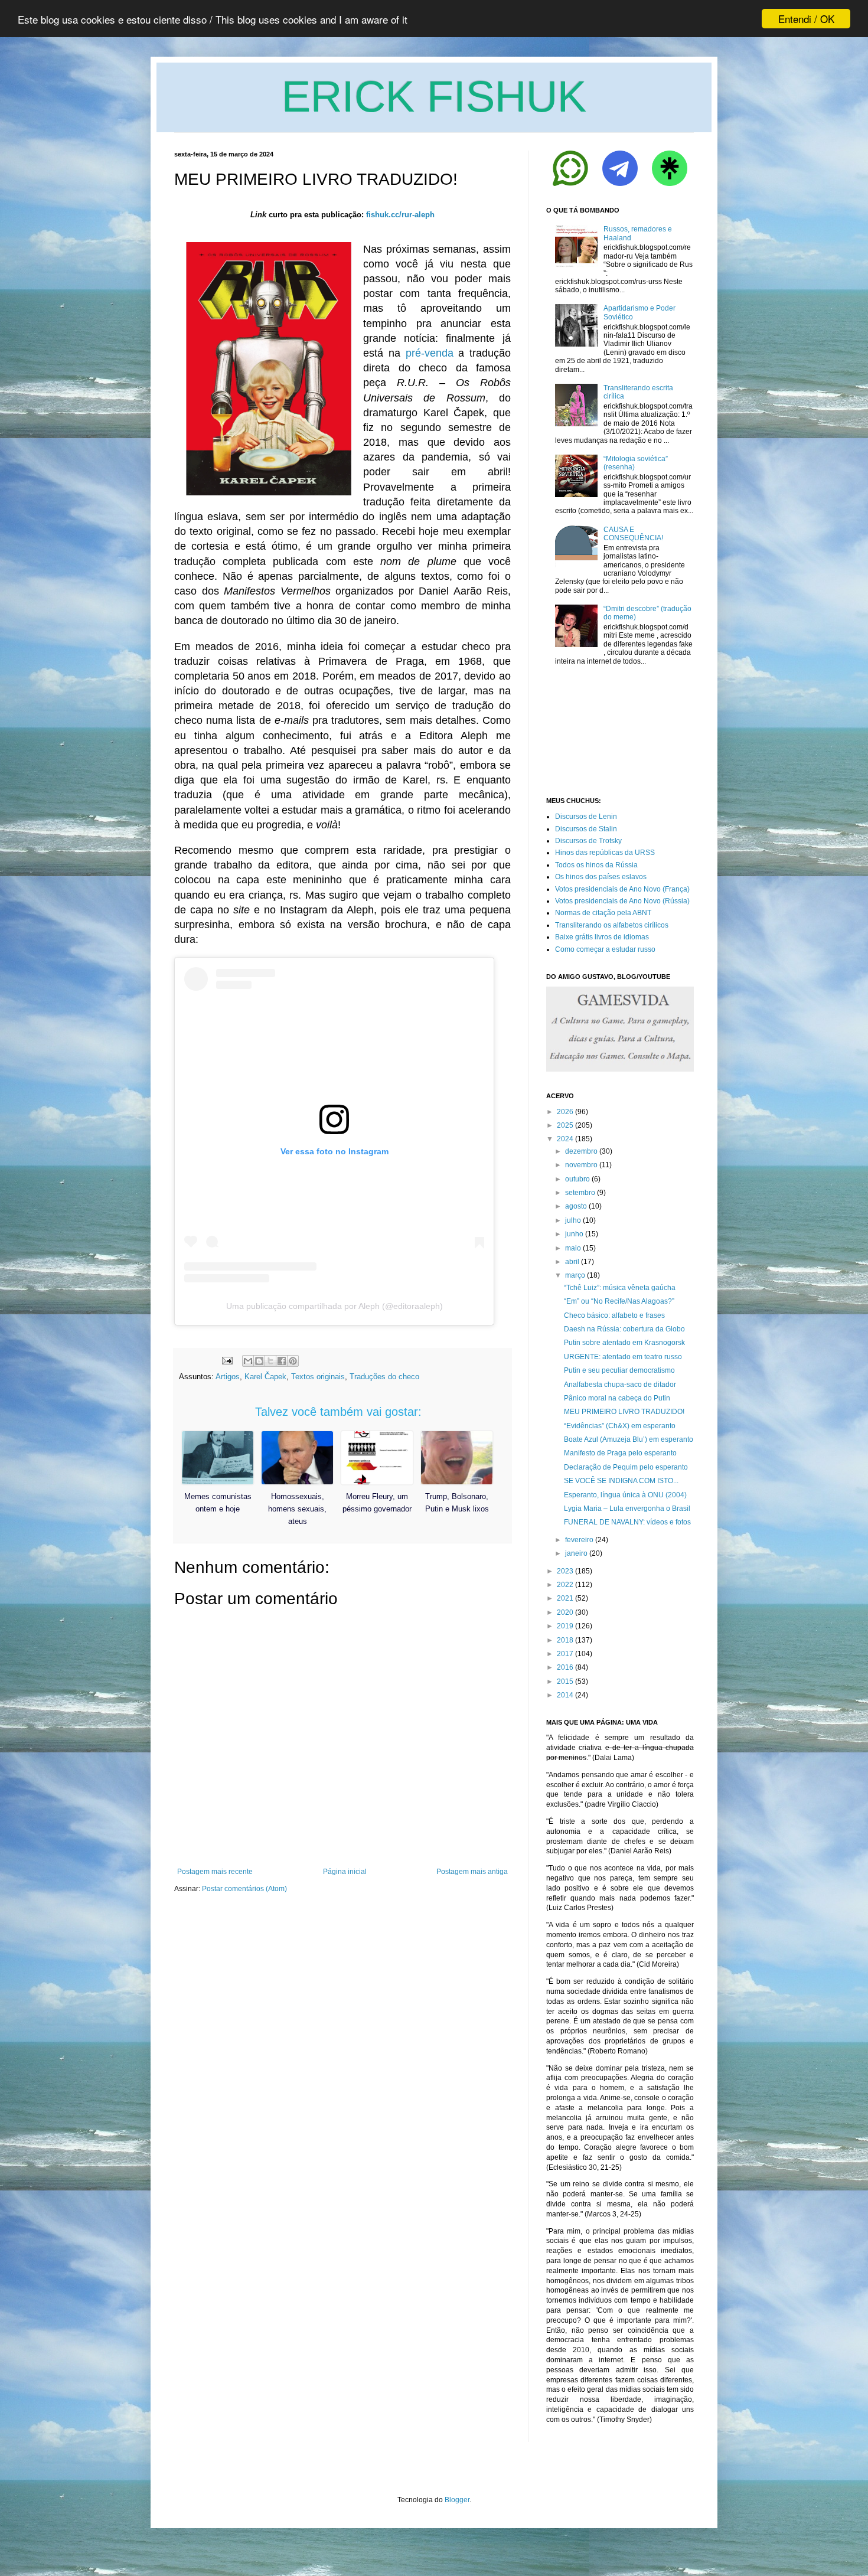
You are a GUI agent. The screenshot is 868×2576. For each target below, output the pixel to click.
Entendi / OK (806, 19)
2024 (565, 1139)
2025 (565, 1125)
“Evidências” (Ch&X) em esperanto (620, 1426)
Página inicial (345, 1872)
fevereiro (579, 1540)
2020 (565, 1612)
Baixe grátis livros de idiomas (602, 937)
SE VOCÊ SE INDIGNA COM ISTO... (621, 1481)
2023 (565, 1571)
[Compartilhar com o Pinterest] (293, 1361)
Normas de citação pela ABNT (603, 913)
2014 (565, 1695)
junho (574, 1234)
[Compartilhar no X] (270, 1361)
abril (572, 1262)
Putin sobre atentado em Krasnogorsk (624, 1343)
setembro (580, 1193)
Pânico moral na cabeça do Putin (617, 1398)
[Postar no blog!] (259, 1361)
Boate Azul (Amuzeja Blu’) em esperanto (629, 1439)
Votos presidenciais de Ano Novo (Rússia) (622, 901)
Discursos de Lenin (586, 817)
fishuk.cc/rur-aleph (400, 215)
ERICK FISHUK (434, 97)
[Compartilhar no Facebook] (282, 1361)
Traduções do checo (384, 1377)
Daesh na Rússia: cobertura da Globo (624, 1329)
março (575, 1275)
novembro (581, 1165)
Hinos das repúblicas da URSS (605, 853)
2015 (565, 1682)
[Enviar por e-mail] (248, 1361)
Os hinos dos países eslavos (601, 877)
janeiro (576, 1553)
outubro (577, 1179)
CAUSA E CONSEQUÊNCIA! (633, 534)
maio (573, 1248)
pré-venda (430, 353)
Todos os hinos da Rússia (596, 865)
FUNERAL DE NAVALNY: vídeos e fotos (627, 1522)
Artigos (228, 1377)
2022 (565, 1585)
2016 (565, 1667)
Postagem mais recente (215, 1872)
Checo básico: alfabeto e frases (614, 1315)
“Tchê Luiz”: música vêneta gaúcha (620, 1288)
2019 (565, 1626)
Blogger (457, 2500)
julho (573, 1220)
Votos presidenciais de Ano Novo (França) (622, 889)
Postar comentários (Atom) (244, 1889)
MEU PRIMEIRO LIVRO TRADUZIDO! (624, 1412)
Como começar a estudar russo (605, 949)
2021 (565, 1598)
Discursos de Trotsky (588, 841)
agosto (576, 1206)
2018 (565, 1640)
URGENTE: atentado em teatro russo (623, 1357)
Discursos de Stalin (586, 829)
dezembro (581, 1151)
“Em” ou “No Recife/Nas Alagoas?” (619, 1301)
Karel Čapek (265, 1377)
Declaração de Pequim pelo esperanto (626, 1467)
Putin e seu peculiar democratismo (619, 1370)
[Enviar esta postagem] (226, 1360)
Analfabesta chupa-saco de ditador (620, 1385)
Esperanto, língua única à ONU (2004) (625, 1495)
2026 (565, 1112)
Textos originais (318, 1377)
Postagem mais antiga (472, 1872)
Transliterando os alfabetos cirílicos (612, 925)
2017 (565, 1654)
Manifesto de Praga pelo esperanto (620, 1453)
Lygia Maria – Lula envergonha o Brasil (627, 1509)
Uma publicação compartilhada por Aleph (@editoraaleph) (335, 1306)
